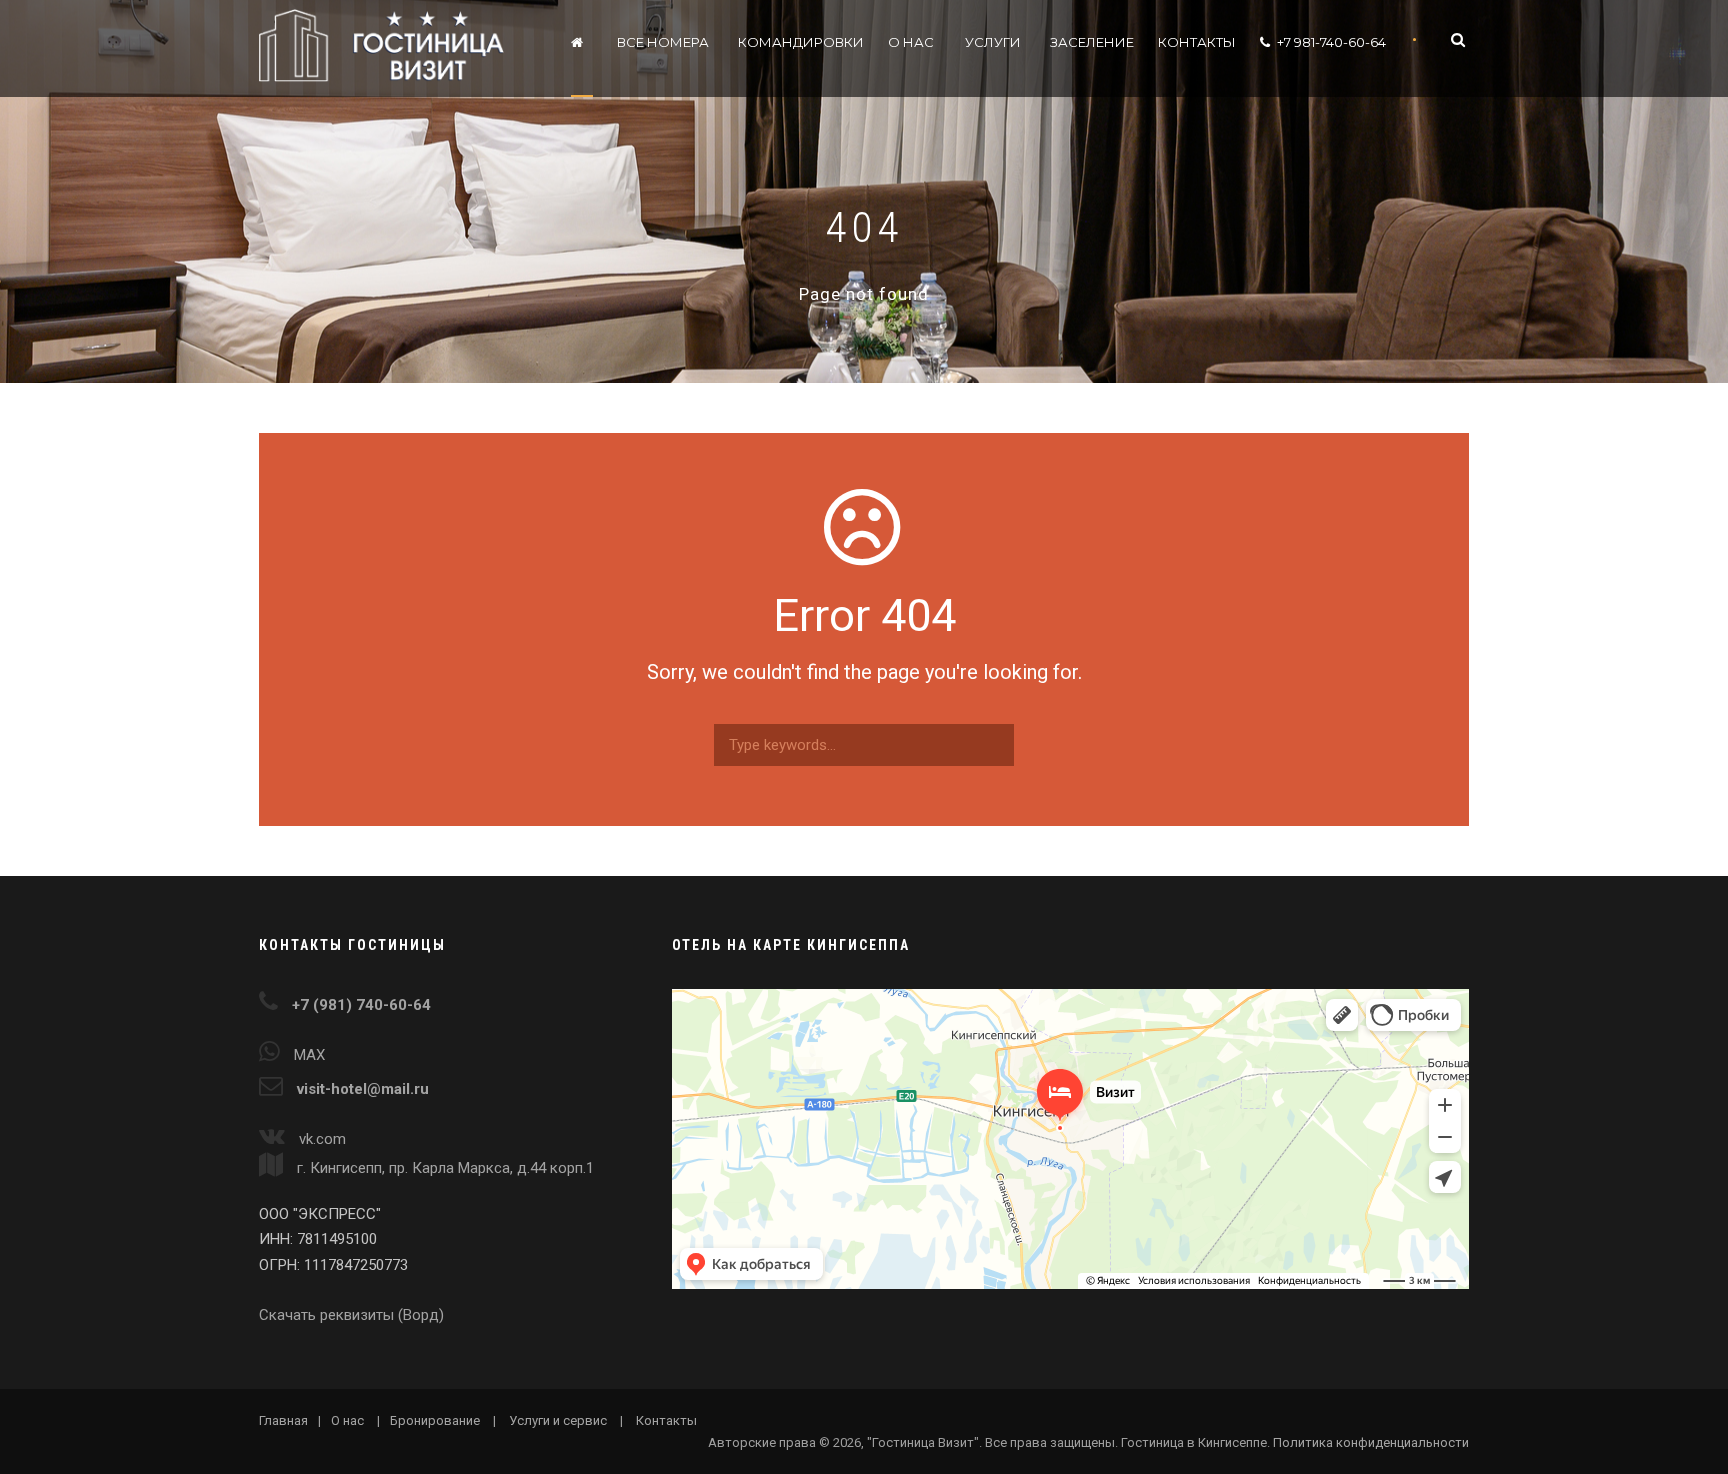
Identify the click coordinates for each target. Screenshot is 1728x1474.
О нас (911, 42)
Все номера (663, 42)
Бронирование (435, 1420)
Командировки (801, 42)
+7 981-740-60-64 (1331, 42)
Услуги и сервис (558, 1420)
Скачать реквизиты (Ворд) (351, 1315)
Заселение (1092, 42)
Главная (283, 1420)
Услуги (993, 42)
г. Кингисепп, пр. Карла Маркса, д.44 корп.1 (443, 1168)
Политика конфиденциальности (1371, 1442)
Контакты (1197, 42)
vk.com (322, 1139)
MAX (309, 1055)
